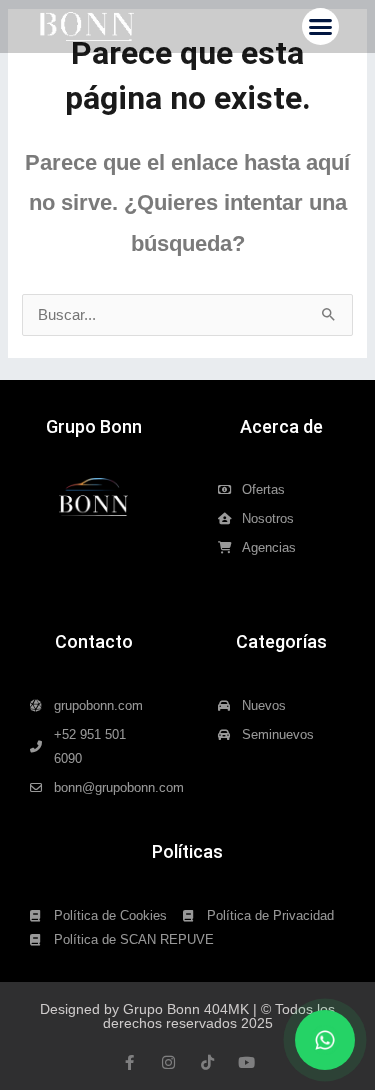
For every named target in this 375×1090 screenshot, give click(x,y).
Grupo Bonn (94, 426)
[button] (321, 27)
